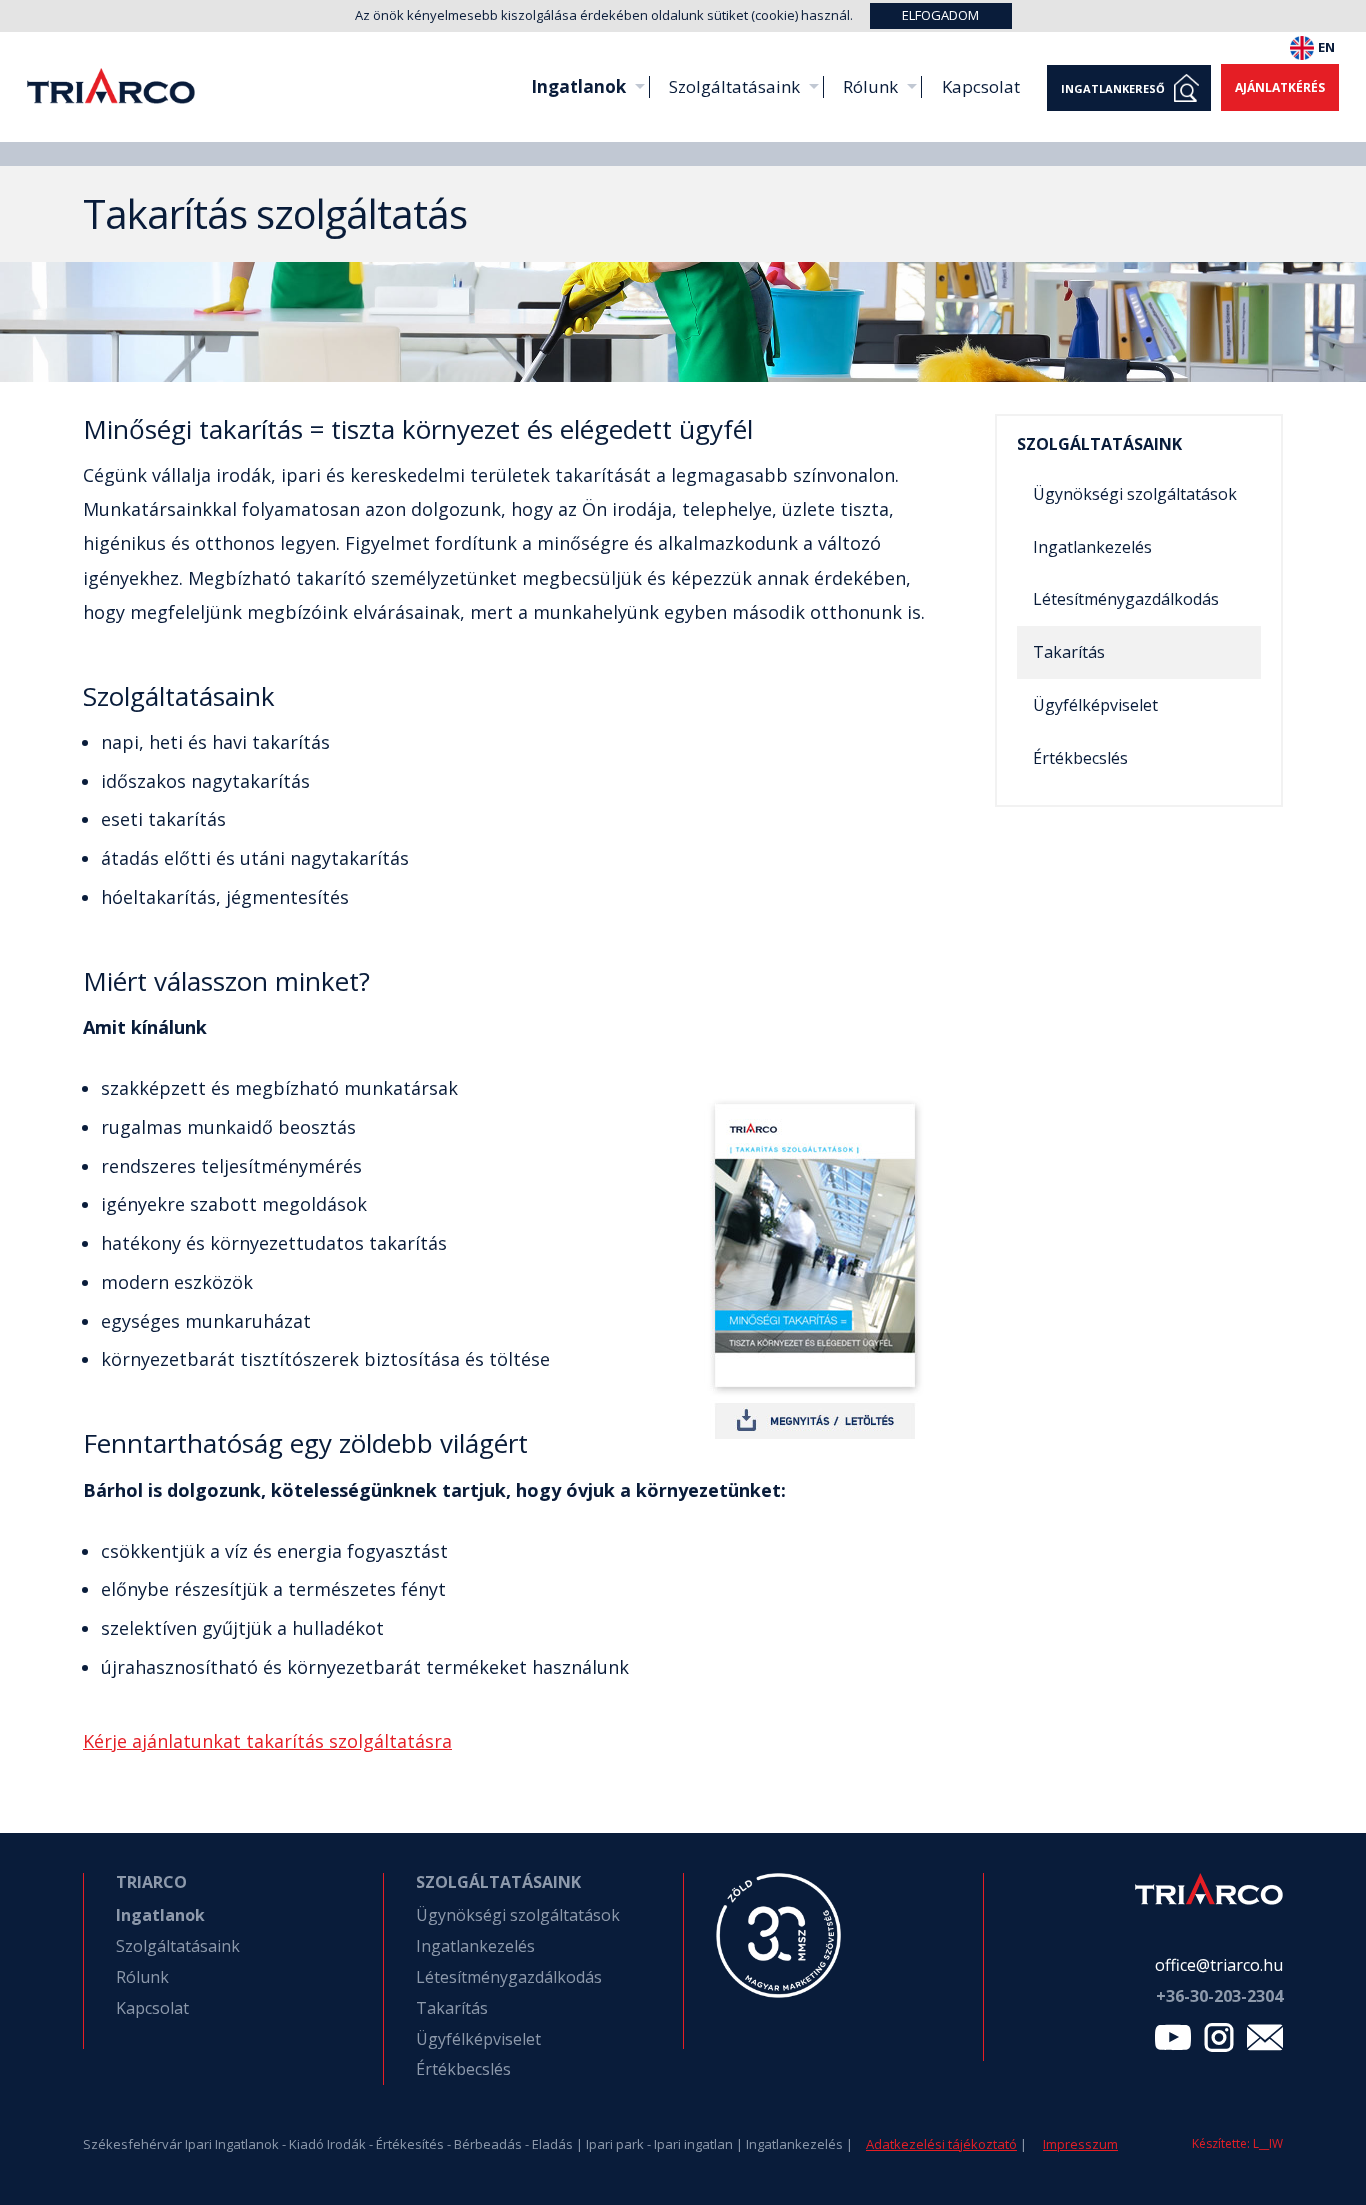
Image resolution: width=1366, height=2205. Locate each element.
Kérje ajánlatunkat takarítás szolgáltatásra (267, 1741)
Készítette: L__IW (1237, 2143)
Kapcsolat (981, 87)
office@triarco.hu (1219, 1965)
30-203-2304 (1219, 1996)
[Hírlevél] (1265, 2042)
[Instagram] (1219, 2042)
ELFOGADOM (940, 15)
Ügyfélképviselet (1095, 705)
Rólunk (870, 87)
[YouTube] (1173, 2042)
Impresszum (1080, 2144)
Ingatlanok (578, 87)
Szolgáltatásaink (734, 87)
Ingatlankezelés (1092, 547)
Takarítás (1069, 652)
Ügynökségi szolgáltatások (1135, 494)
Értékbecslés (1080, 758)
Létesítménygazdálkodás (1126, 599)
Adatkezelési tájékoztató (941, 2144)
